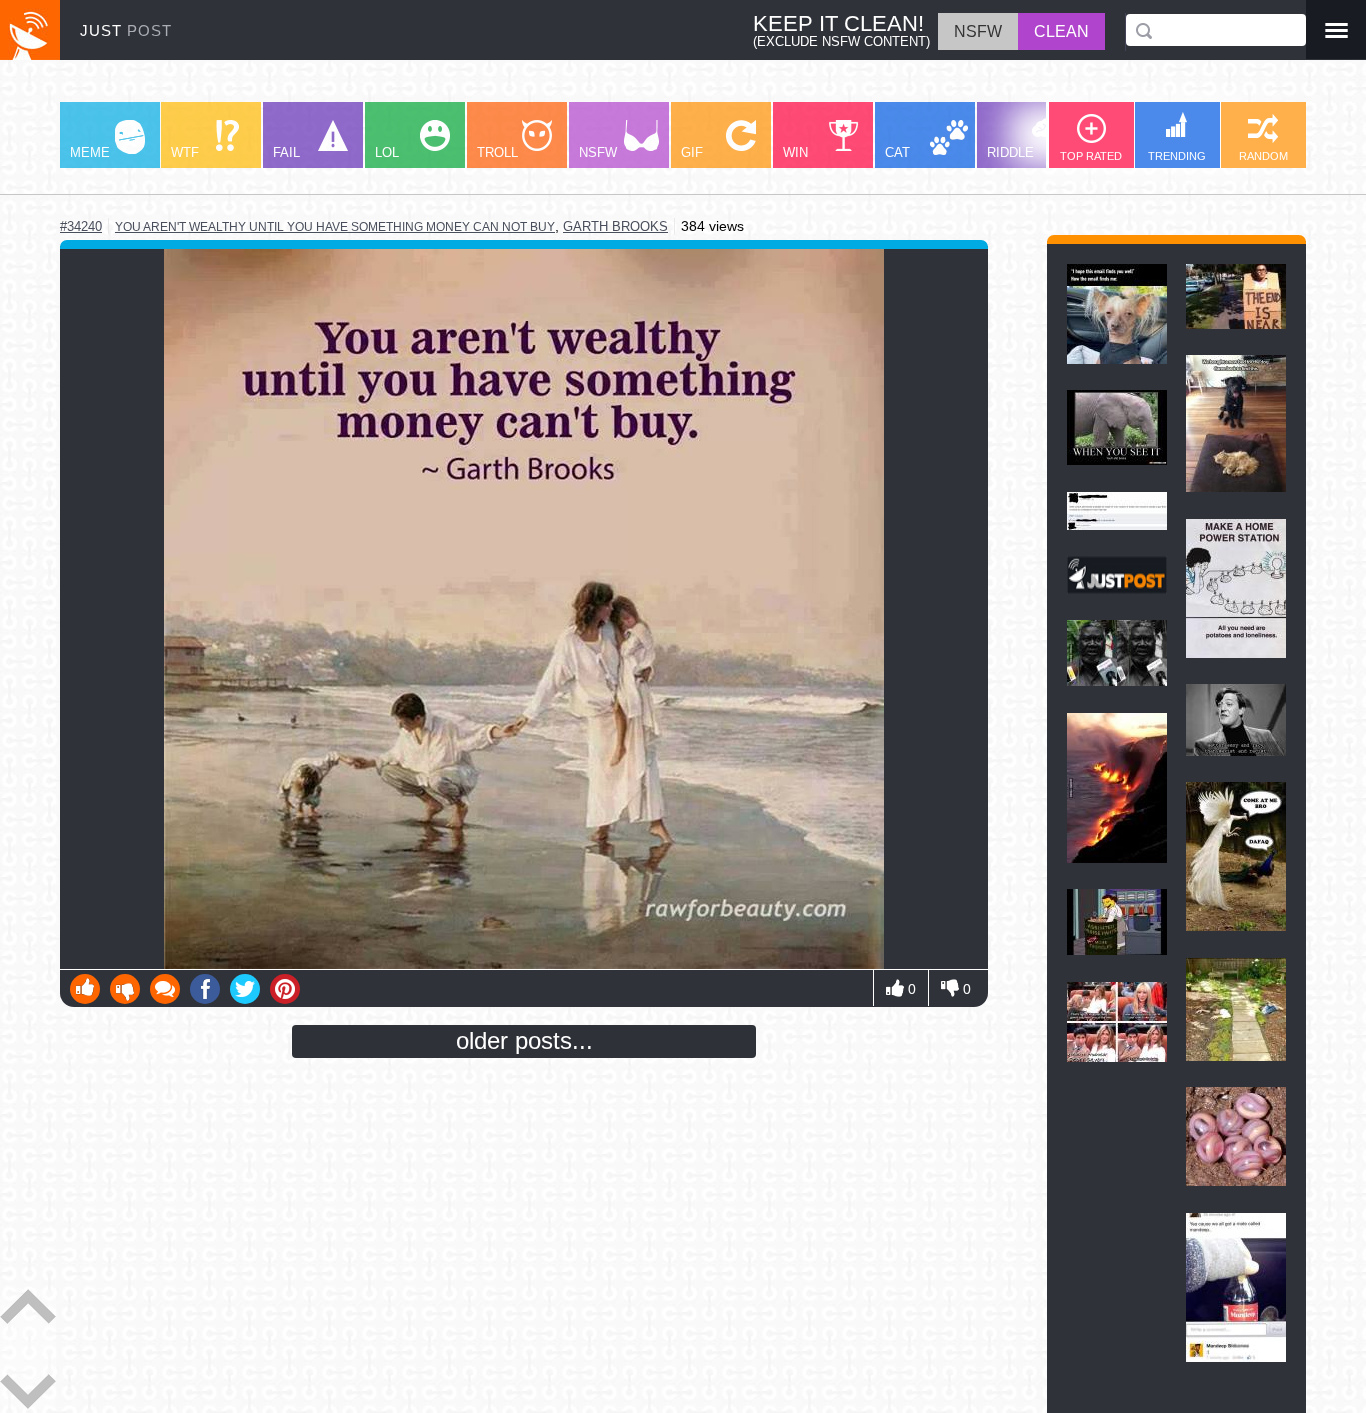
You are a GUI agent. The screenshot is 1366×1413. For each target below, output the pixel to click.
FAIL (286, 152)
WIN (795, 152)
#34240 (81, 226)
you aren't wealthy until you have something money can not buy (335, 227)
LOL (387, 152)
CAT (897, 152)
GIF (692, 152)
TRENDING (1177, 156)
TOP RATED (1091, 156)
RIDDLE (1010, 152)
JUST (126, 30)
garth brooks (615, 226)
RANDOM (1263, 156)
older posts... (524, 1040)
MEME (90, 152)
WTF (185, 152)
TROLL (497, 152)
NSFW (598, 152)
